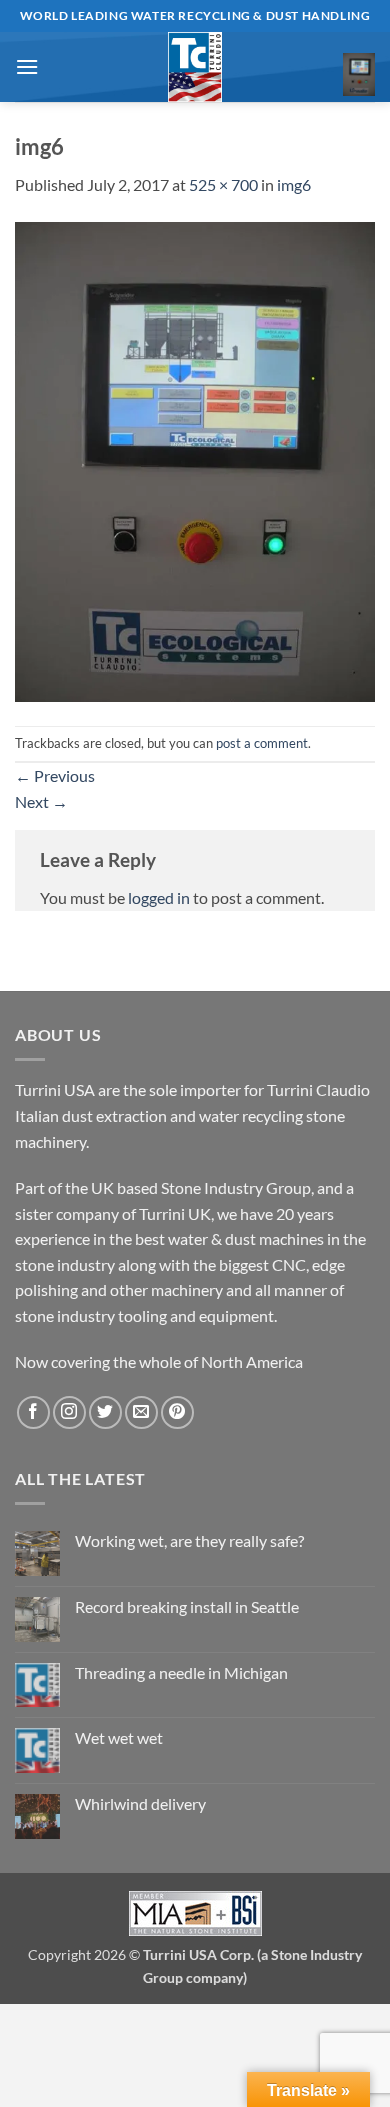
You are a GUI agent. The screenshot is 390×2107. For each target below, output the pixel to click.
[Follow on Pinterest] (177, 1412)
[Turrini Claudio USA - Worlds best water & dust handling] (195, 67)
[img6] (195, 459)
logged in (159, 897)
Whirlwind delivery (140, 1803)
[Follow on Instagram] (69, 1412)
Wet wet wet (119, 1737)
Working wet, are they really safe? (189, 1540)
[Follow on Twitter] (105, 1412)
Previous (55, 775)
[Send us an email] (141, 1412)
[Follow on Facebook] (33, 1412)
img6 (294, 184)
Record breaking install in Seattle (187, 1606)
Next (41, 801)
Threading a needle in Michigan (181, 1672)
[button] (27, 66)
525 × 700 (223, 184)
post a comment (262, 743)
